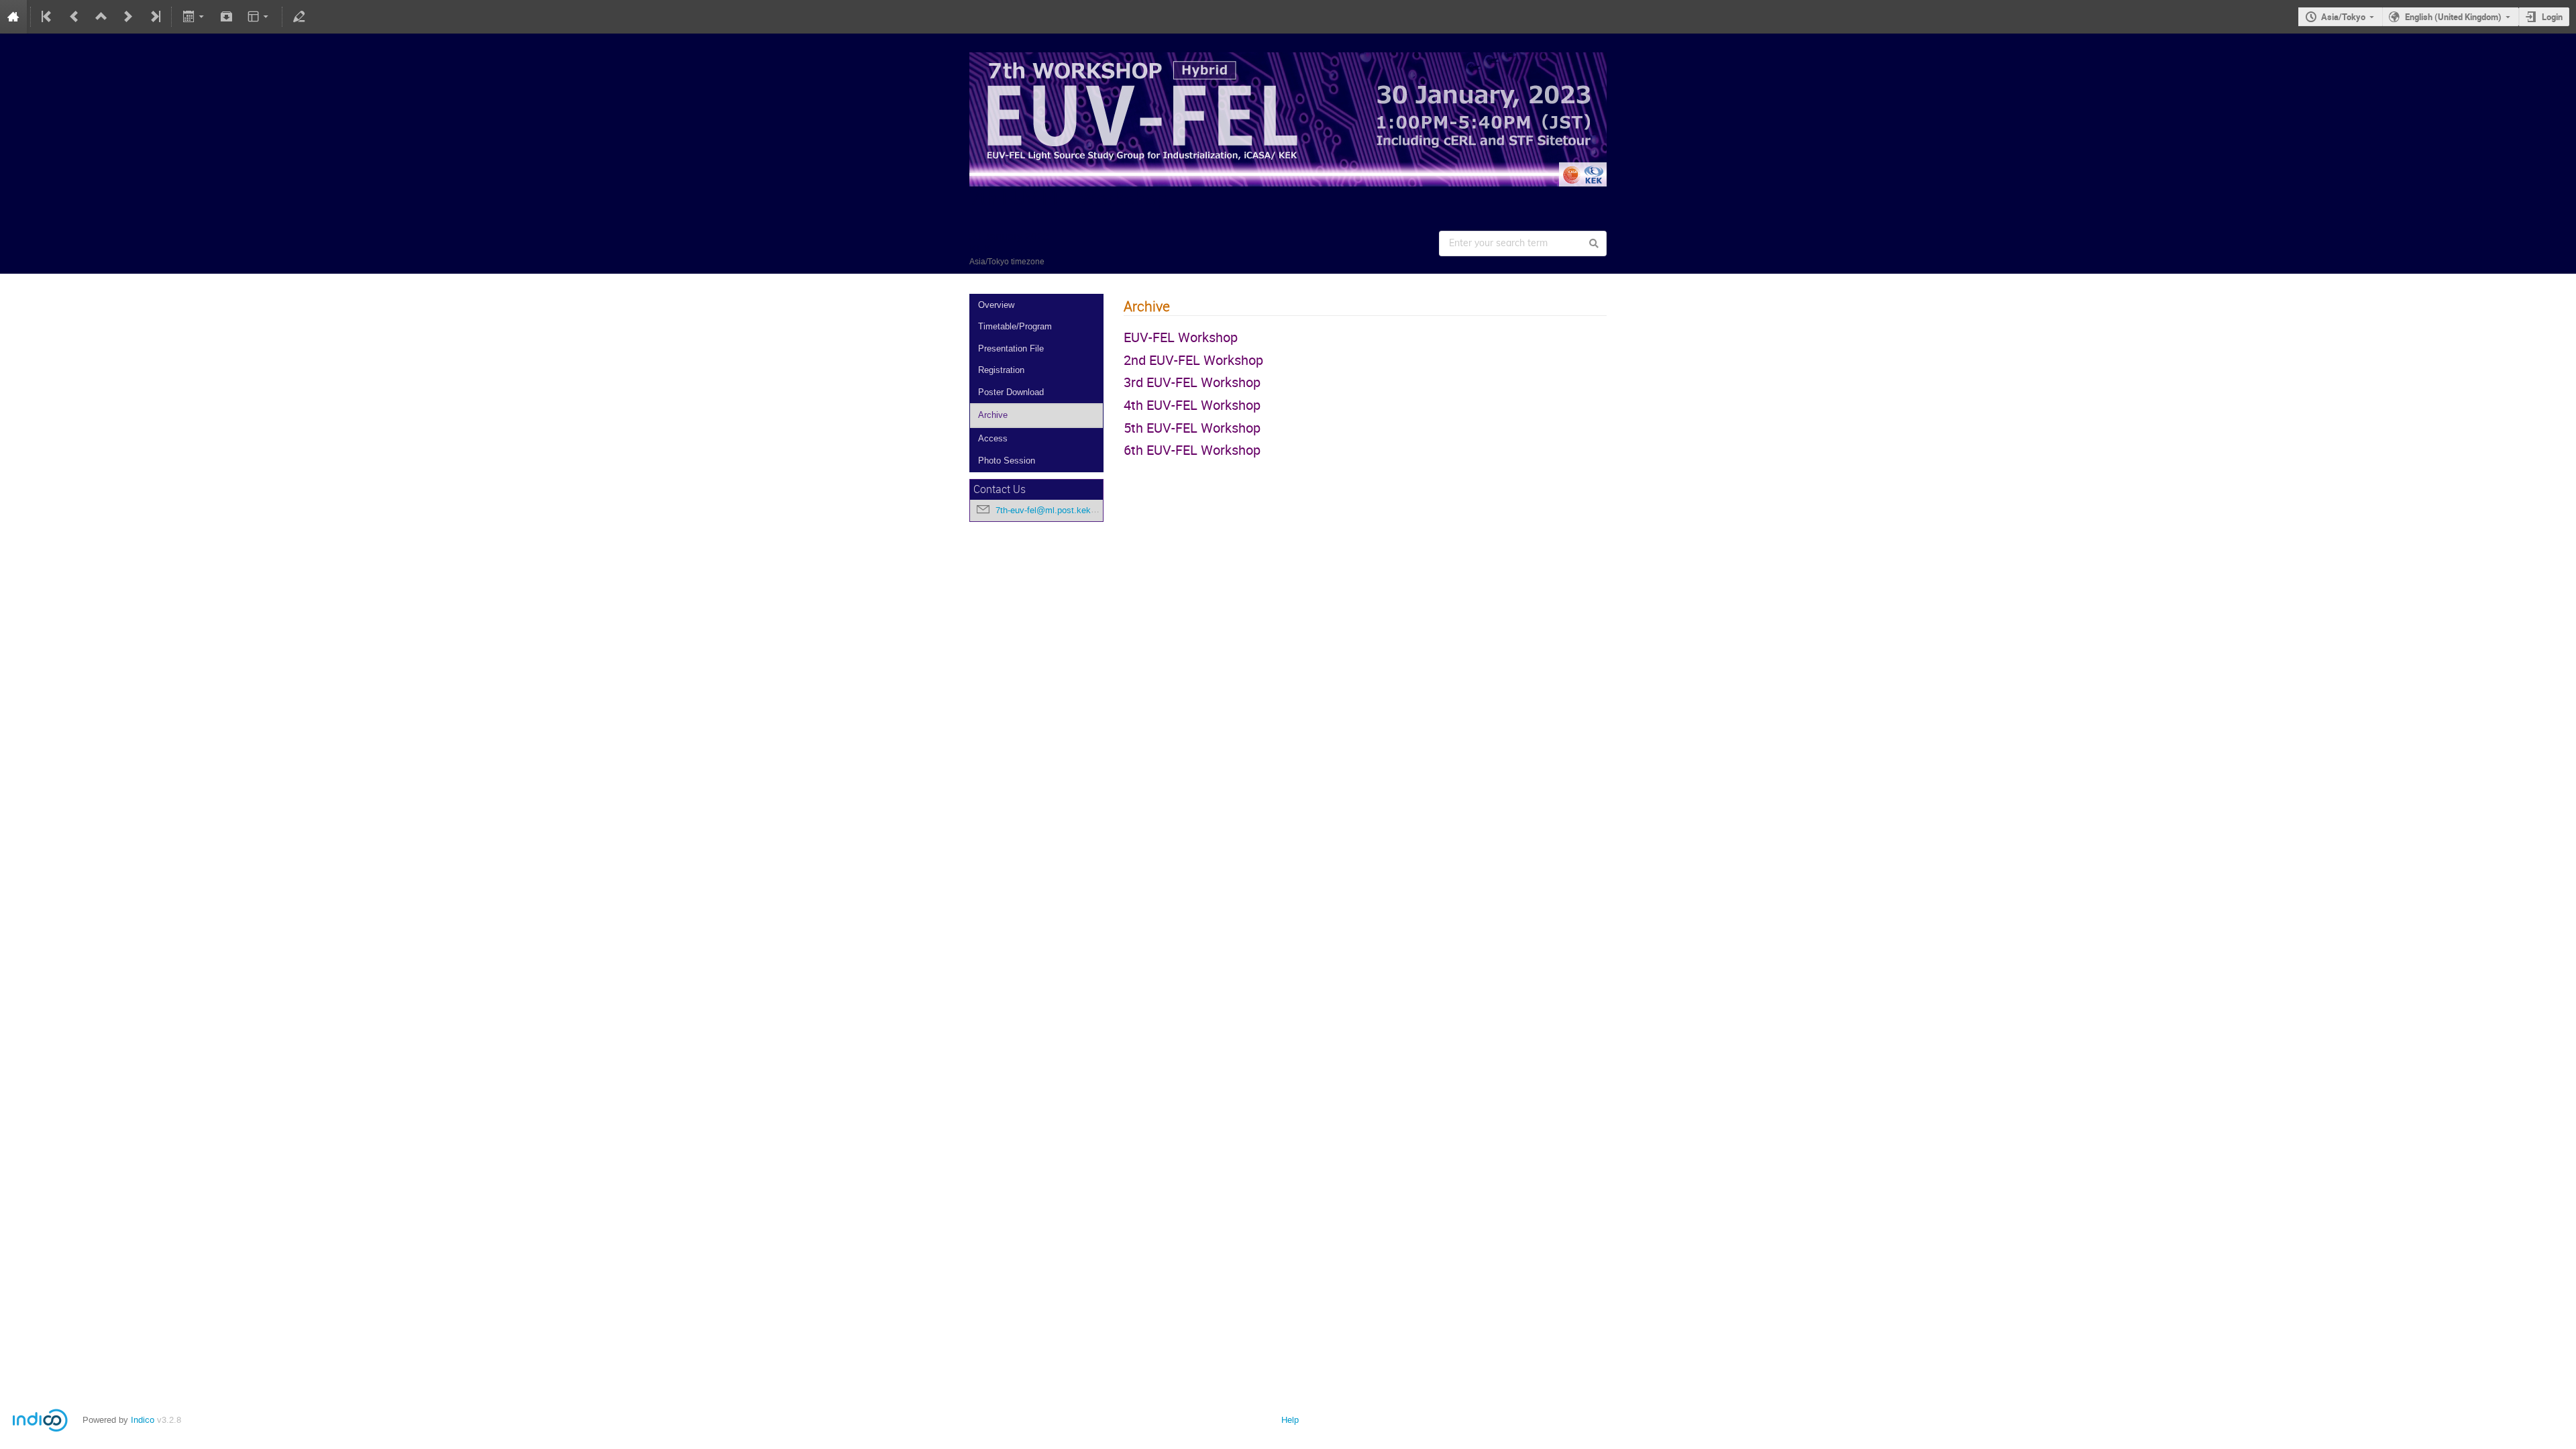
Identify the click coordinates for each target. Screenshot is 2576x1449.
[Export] (194, 17)
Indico (143, 1420)
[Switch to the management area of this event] (299, 17)
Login (2552, 17)
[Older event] (74, 17)
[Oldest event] (48, 17)
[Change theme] (259, 17)
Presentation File (1011, 348)
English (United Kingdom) (2453, 17)
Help (1290, 1420)
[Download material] (227, 17)
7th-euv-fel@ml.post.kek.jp (1048, 510)
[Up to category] (101, 17)
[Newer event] (128, 17)
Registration (1001, 370)
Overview (996, 305)
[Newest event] (154, 17)
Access (993, 438)
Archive (993, 415)
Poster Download (1011, 392)
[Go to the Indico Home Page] (13, 17)
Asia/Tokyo (2343, 17)
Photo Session (1007, 461)
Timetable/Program (1015, 326)
